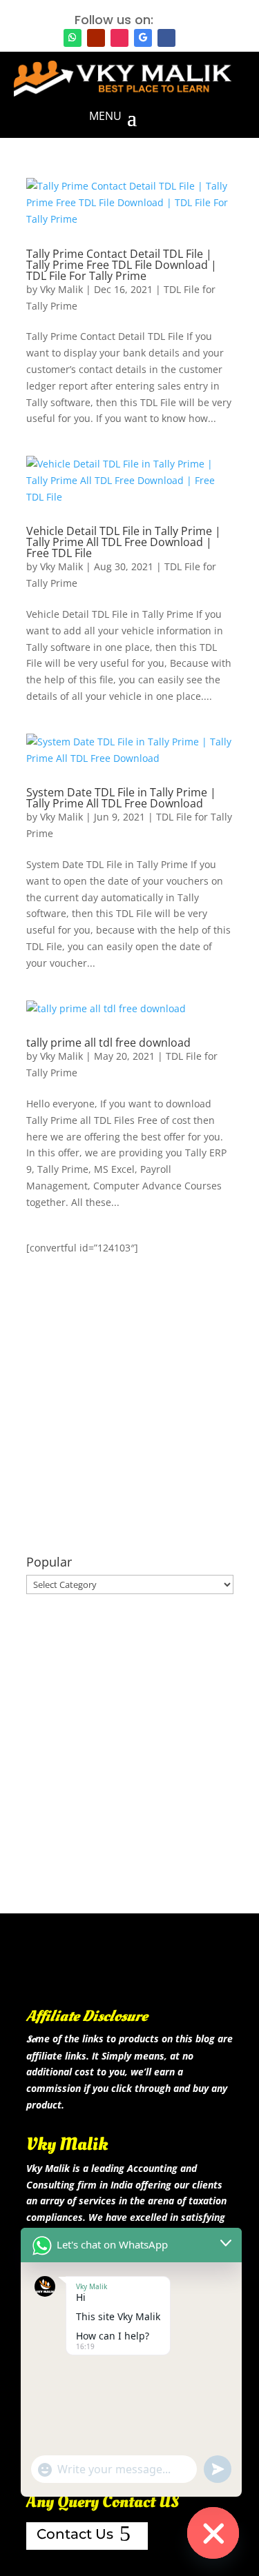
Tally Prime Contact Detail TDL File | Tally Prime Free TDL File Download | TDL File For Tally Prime (122, 265)
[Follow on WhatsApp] (73, 38)
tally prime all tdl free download (108, 1043)
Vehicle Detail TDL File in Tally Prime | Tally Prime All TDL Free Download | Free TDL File (124, 542)
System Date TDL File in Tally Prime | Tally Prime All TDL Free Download (121, 798)
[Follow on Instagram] (119, 38)
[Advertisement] (129, 1406)
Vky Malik (61, 289)
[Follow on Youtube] (96, 38)
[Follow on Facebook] (166, 38)
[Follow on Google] (143, 38)
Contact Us (75, 2534)
